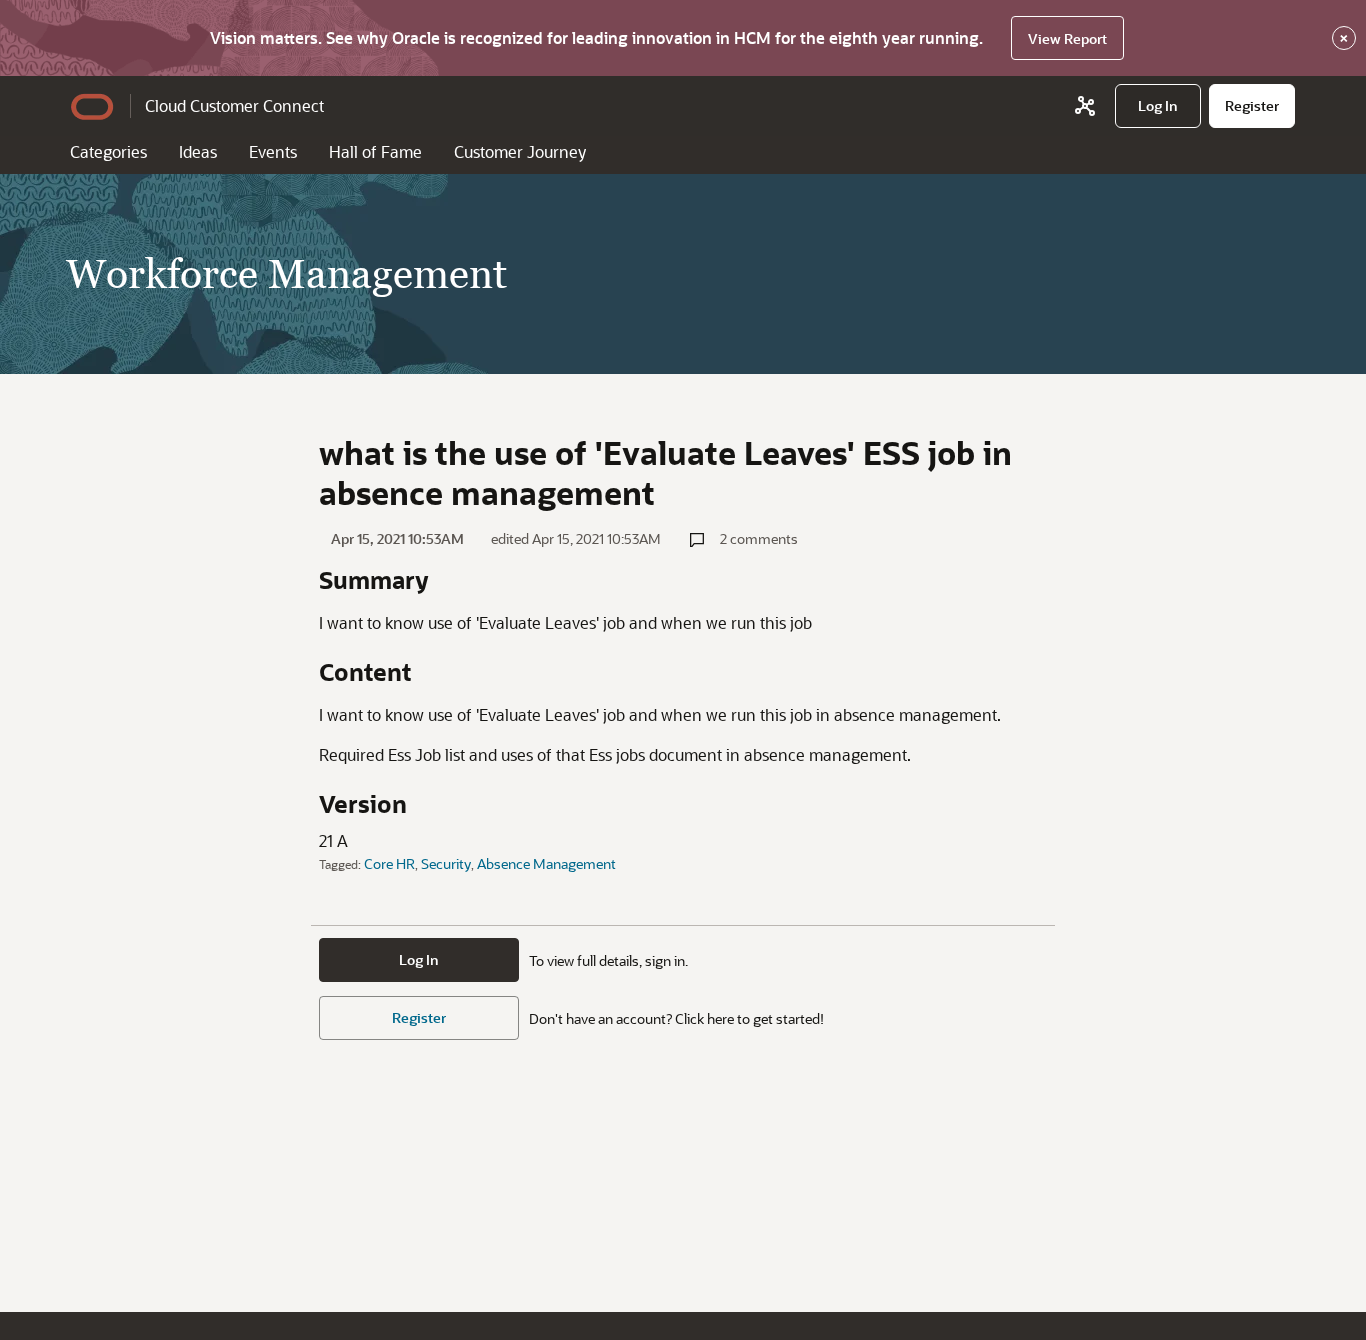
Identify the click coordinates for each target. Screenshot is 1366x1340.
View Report (1067, 38)
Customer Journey (520, 151)
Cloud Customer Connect (234, 105)
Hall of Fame (375, 151)
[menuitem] (1158, 106)
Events (273, 151)
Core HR (389, 863)
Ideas (198, 151)
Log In (419, 959)
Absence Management (546, 863)
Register (419, 1017)
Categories (108, 151)
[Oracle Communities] (1085, 106)
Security (446, 863)
